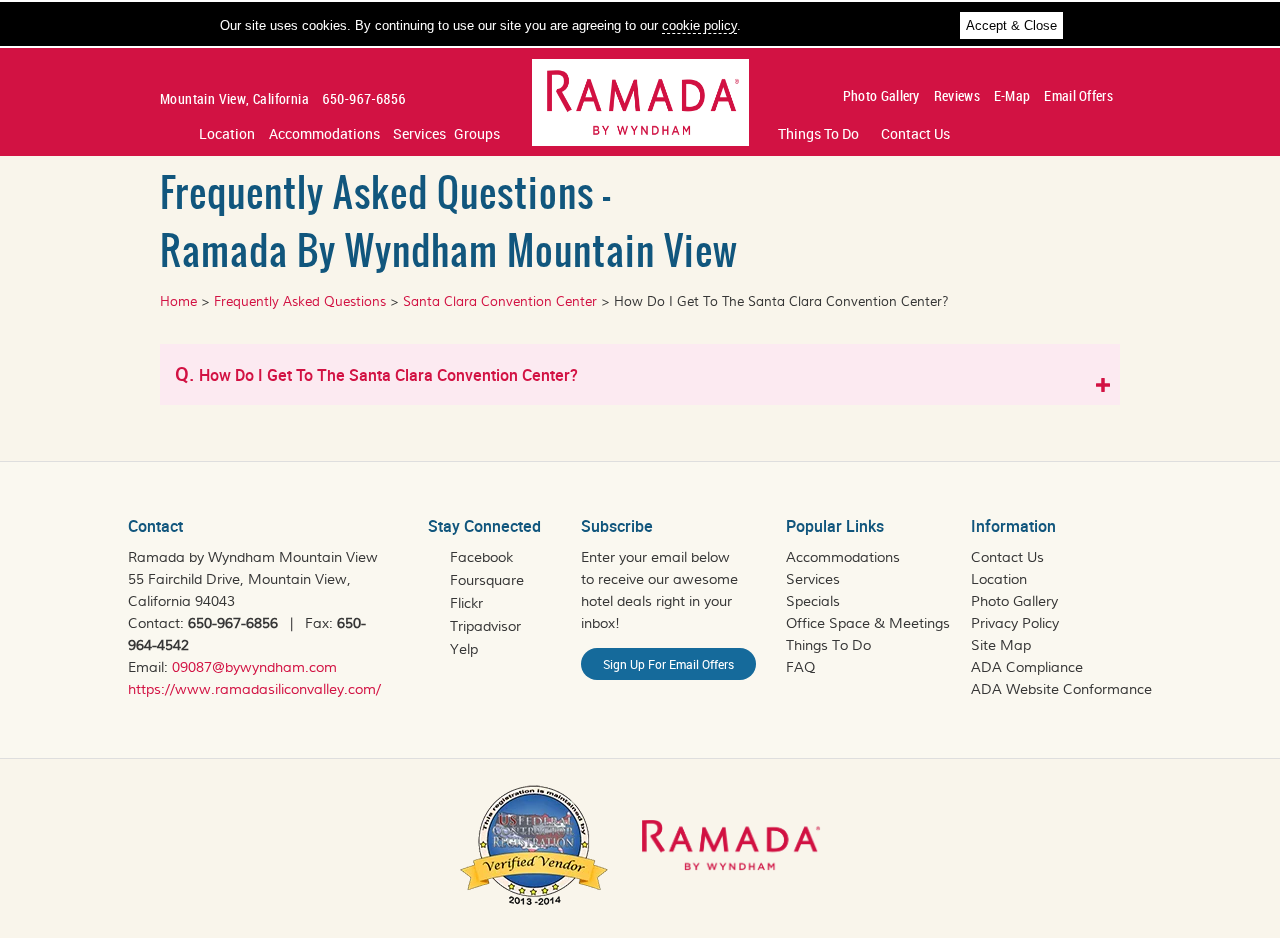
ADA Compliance (1027, 668)
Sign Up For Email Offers (668, 664)
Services (419, 133)
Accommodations (324, 133)
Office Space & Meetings (868, 624)
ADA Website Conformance (1061, 690)
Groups (477, 133)
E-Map (1012, 95)
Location (227, 133)
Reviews (957, 95)
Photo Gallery (881, 95)
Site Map (1001, 646)
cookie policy (699, 25)
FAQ (800, 668)
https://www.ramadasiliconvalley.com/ (254, 690)
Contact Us (915, 133)
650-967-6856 (233, 624)
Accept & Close (1011, 25)
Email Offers (1078, 95)
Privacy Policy (1015, 624)
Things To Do (828, 646)
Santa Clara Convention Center (498, 302)
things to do (818, 133)
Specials (813, 602)
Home (178, 302)
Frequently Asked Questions (298, 302)
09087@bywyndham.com (254, 668)
